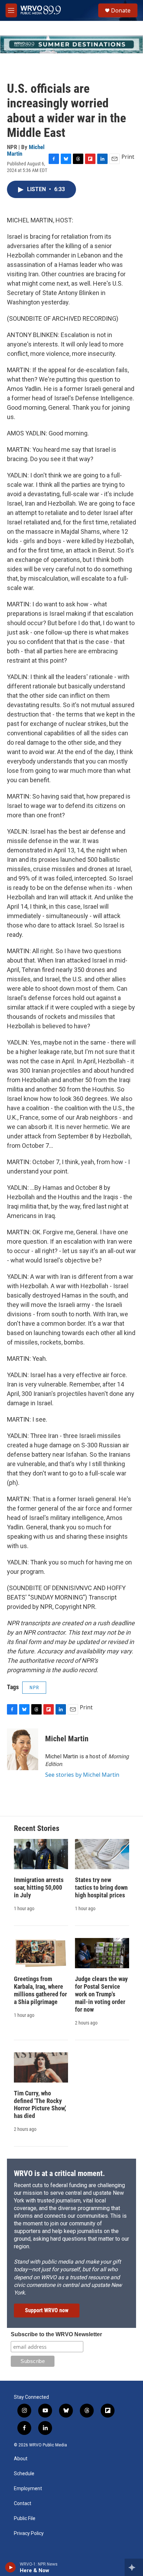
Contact (23, 2504)
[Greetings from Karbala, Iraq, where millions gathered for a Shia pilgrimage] (41, 1953)
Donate (121, 10)
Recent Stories (37, 1828)
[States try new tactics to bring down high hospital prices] (102, 1854)
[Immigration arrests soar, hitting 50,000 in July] (41, 1854)
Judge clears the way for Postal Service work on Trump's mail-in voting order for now (101, 1994)
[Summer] (71, 44)
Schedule (24, 2474)
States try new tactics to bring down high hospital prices (101, 1887)
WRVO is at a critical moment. (59, 2173)
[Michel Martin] (23, 1749)
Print (128, 157)
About (21, 2459)
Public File (25, 2518)
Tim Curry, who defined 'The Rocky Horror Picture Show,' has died (40, 2105)
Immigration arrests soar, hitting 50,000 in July (39, 1887)
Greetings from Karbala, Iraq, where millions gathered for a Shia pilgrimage (40, 1990)
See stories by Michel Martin (82, 1775)
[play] (11, 2567)
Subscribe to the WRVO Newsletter (56, 2334)
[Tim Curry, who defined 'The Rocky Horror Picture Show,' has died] (41, 2067)
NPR (34, 1687)
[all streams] (134, 2567)
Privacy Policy (29, 2533)
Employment (28, 2489)
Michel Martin (67, 1739)
